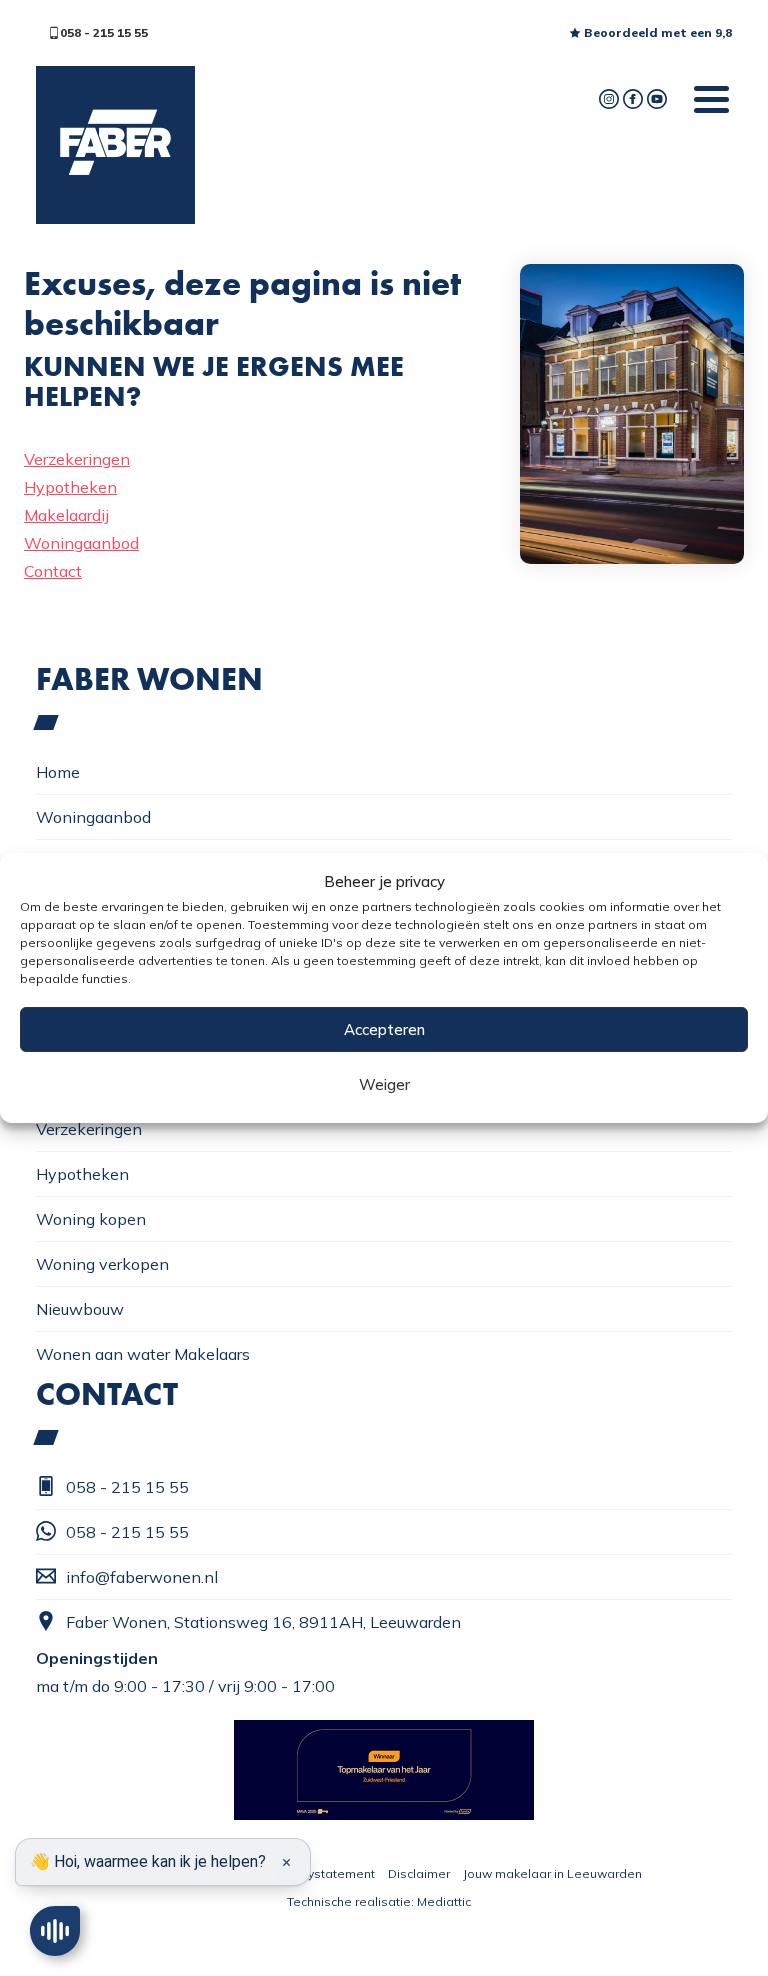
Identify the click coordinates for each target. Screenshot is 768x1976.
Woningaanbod (81, 543)
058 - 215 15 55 (104, 32)
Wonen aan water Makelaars (143, 1354)
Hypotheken (70, 487)
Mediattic (444, 1901)
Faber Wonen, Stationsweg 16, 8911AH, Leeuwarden (263, 1622)
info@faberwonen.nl (142, 1577)
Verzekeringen (77, 459)
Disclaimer (419, 1873)
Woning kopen (91, 1219)
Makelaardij (66, 515)
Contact (53, 571)
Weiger (384, 1084)
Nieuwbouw (80, 1309)
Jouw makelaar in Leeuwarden (552, 1873)
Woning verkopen (102, 1264)
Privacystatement (324, 1873)
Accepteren (384, 1029)
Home (58, 772)
